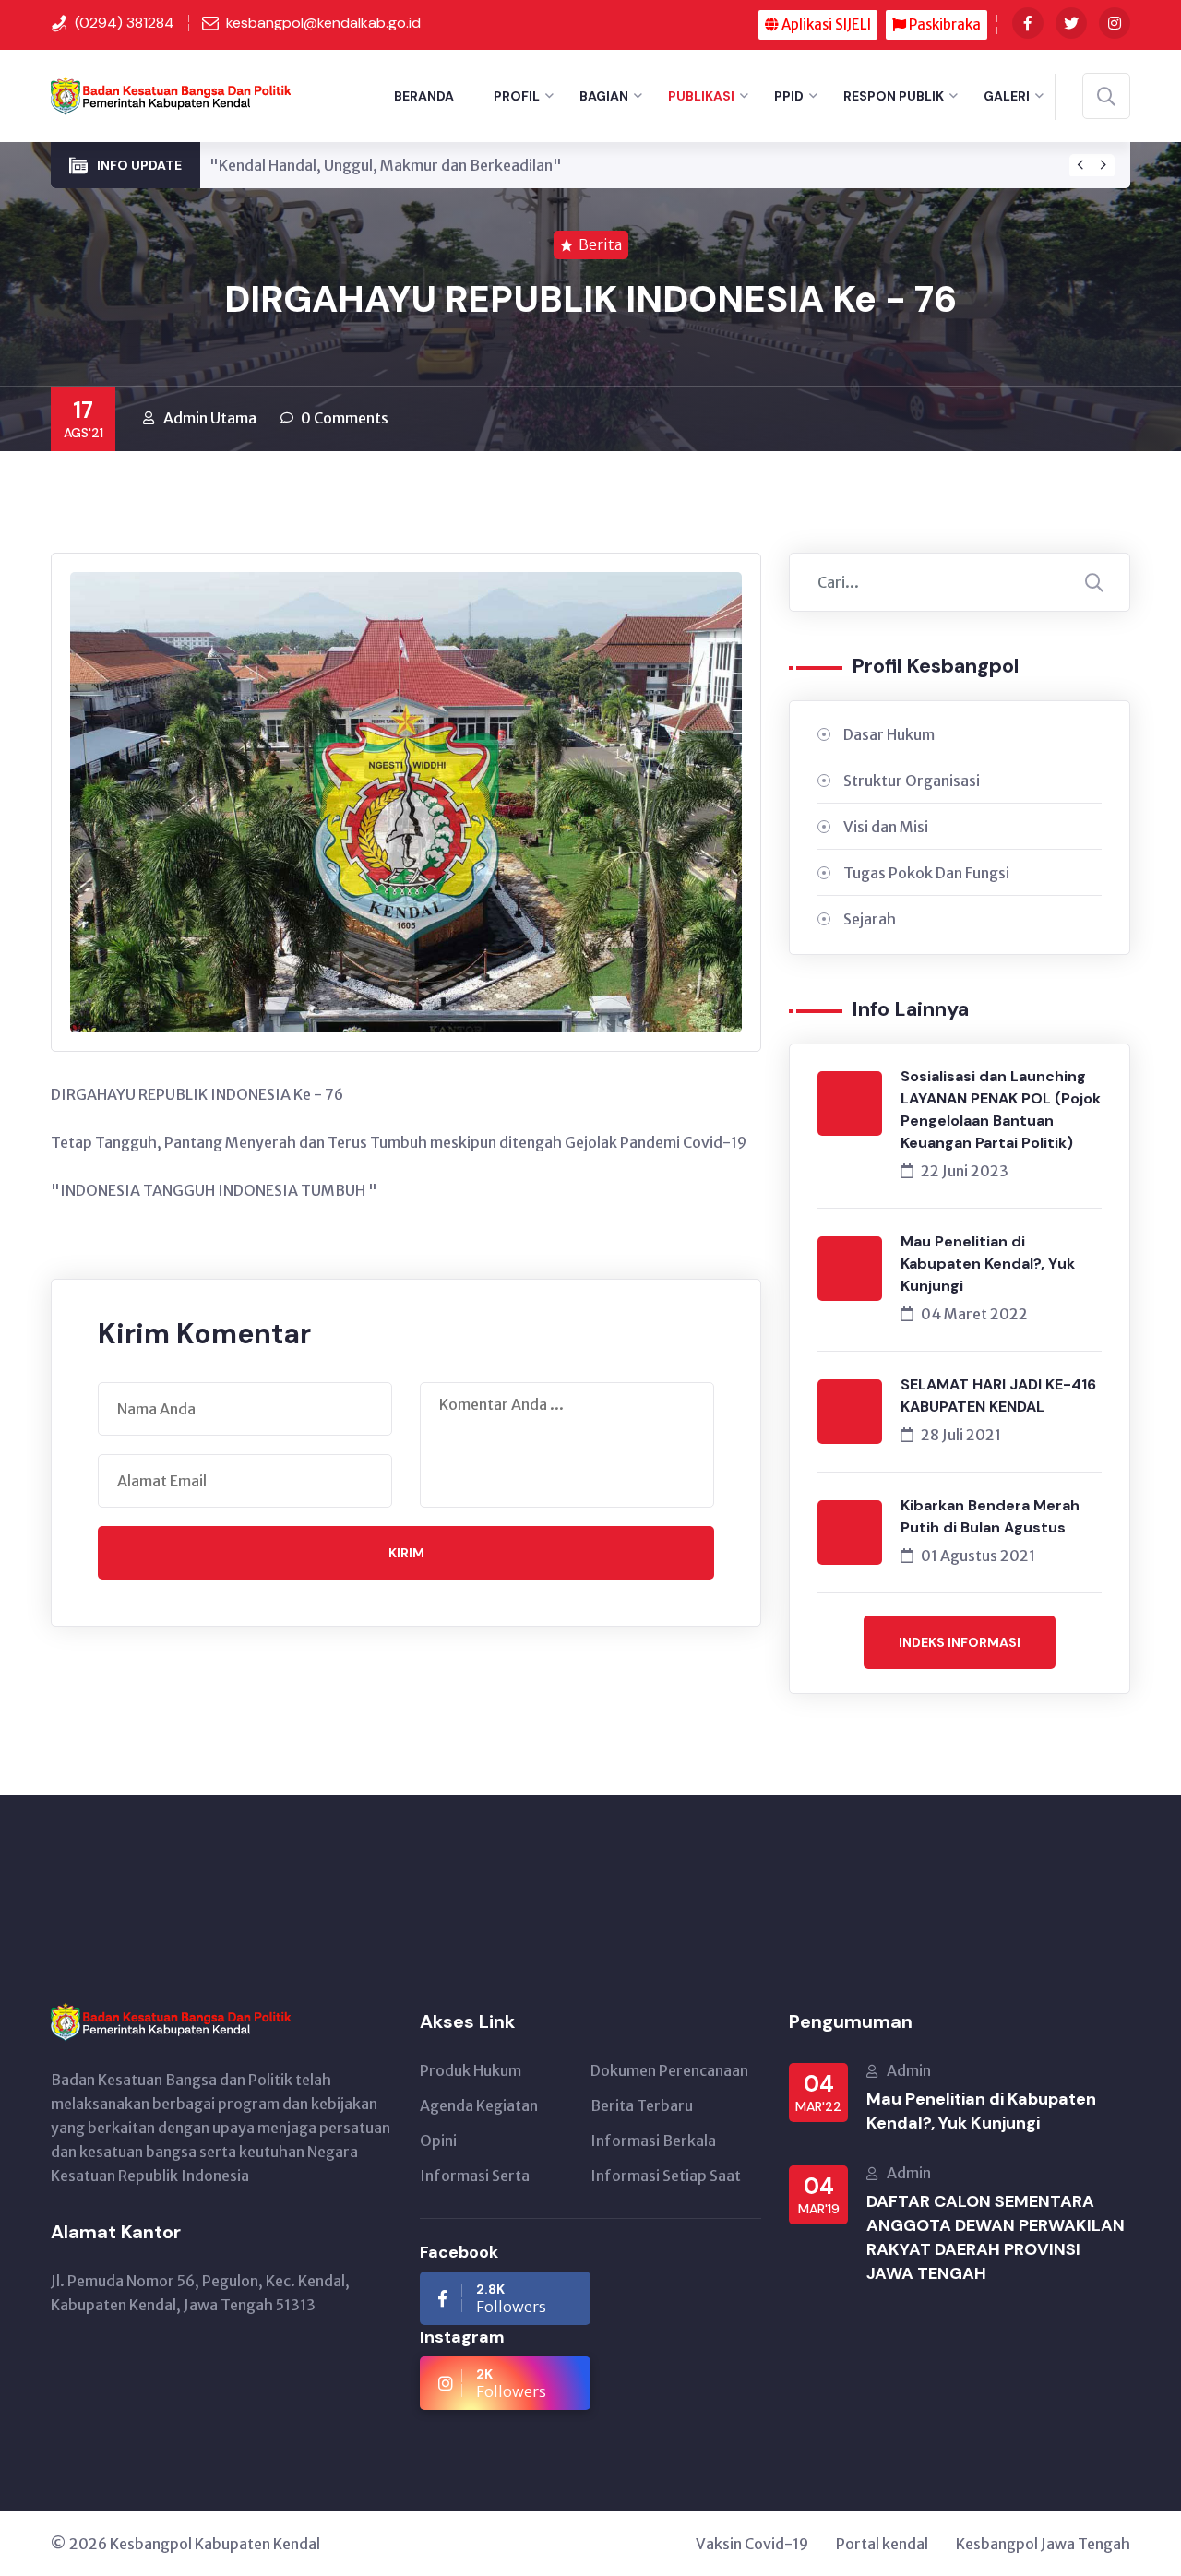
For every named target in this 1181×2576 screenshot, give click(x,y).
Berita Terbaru (642, 2105)
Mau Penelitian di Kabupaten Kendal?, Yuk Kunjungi (988, 1264)
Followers (511, 2298)
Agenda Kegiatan (479, 2105)
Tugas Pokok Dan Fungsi (926, 873)
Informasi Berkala (653, 2141)
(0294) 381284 (125, 23)
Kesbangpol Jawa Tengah (1043, 2544)
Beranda (424, 96)
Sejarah (870, 919)
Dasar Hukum (889, 734)
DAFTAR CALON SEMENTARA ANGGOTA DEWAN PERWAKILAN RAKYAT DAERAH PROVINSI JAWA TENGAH (996, 2237)
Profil (517, 96)
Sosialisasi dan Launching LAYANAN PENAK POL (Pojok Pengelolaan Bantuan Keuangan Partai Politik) (1001, 1109)
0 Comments (345, 418)
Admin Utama (210, 418)
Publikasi (701, 96)
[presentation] (1080, 165)
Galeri (1007, 96)
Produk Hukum (471, 2070)
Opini (438, 2141)
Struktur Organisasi (912, 781)
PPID (789, 96)
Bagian (604, 96)
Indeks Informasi (960, 1642)
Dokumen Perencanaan (669, 2070)
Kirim (406, 1553)
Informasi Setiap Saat (666, 2176)
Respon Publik (894, 96)
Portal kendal (882, 2544)
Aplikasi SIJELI (825, 24)
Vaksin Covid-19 (752, 2544)
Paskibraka (943, 24)
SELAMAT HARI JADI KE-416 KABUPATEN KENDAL (998, 1395)
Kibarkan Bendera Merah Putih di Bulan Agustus (990, 1516)
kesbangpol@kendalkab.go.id (323, 23)
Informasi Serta (475, 2176)
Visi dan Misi (886, 827)
